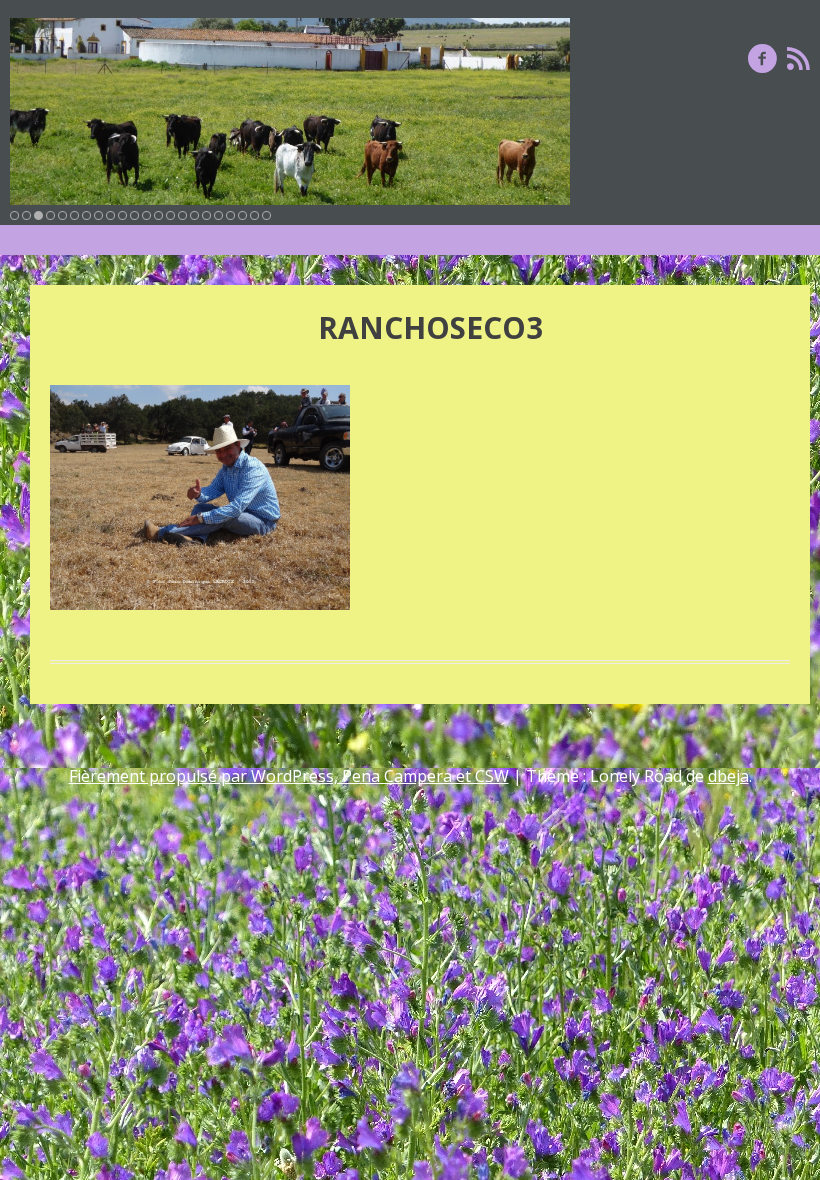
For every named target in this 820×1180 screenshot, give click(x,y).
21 (254, 215)
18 (218, 215)
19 (230, 215)
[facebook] (762, 58)
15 (182, 215)
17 (206, 215)
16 (194, 215)
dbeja (728, 776)
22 (266, 215)
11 (134, 215)
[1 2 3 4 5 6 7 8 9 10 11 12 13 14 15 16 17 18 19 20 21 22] (290, 111)
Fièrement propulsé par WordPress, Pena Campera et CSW (289, 776)
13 (158, 215)
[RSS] (798, 58)
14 (170, 215)
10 (122, 215)
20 (242, 215)
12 (146, 215)
